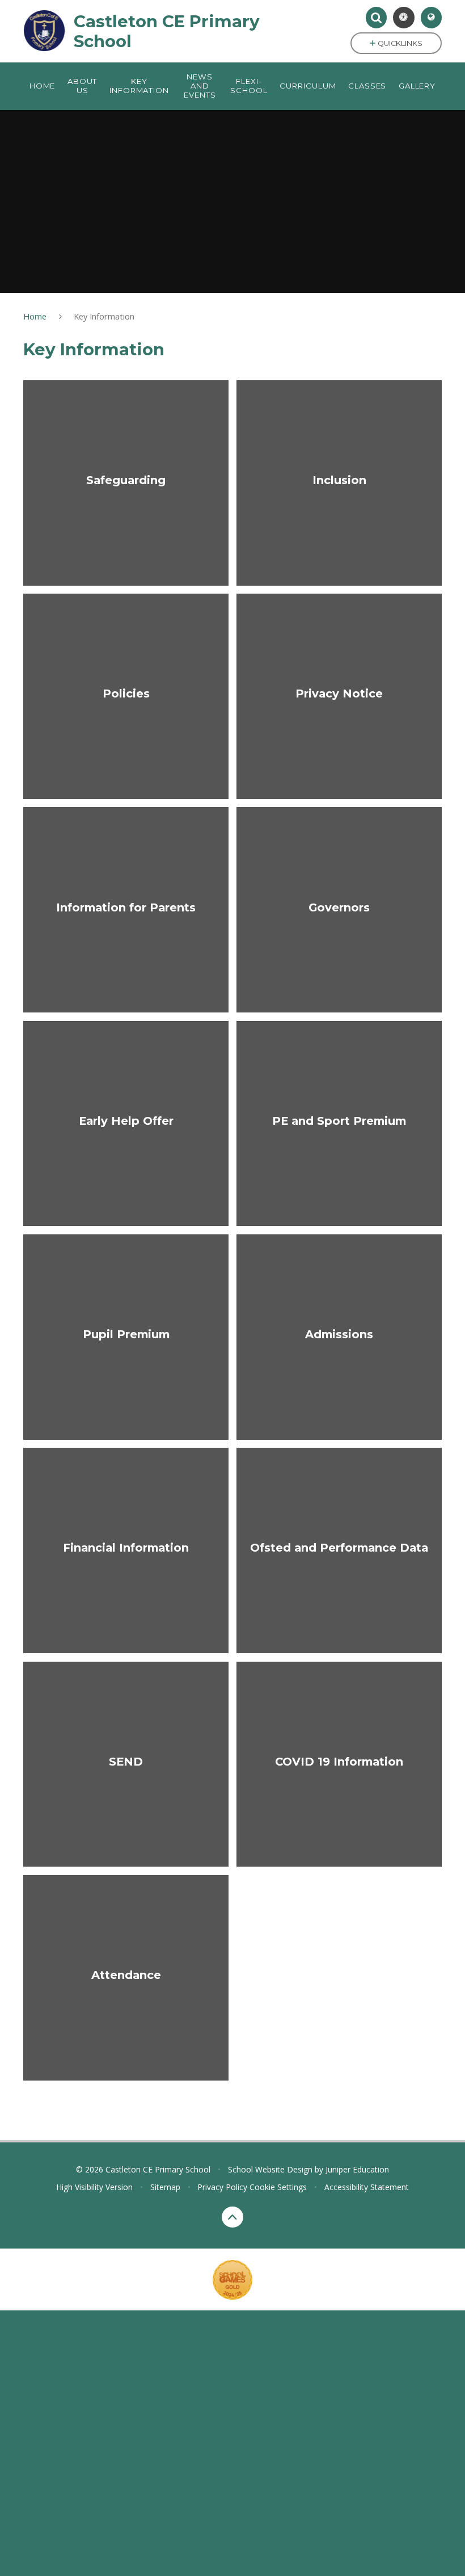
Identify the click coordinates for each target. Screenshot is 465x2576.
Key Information (104, 316)
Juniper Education (357, 2169)
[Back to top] (232, 2217)
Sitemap (165, 2187)
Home (35, 316)
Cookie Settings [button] (278, 2187)
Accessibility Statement (367, 2187)
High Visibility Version (94, 2187)
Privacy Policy (222, 2187)
